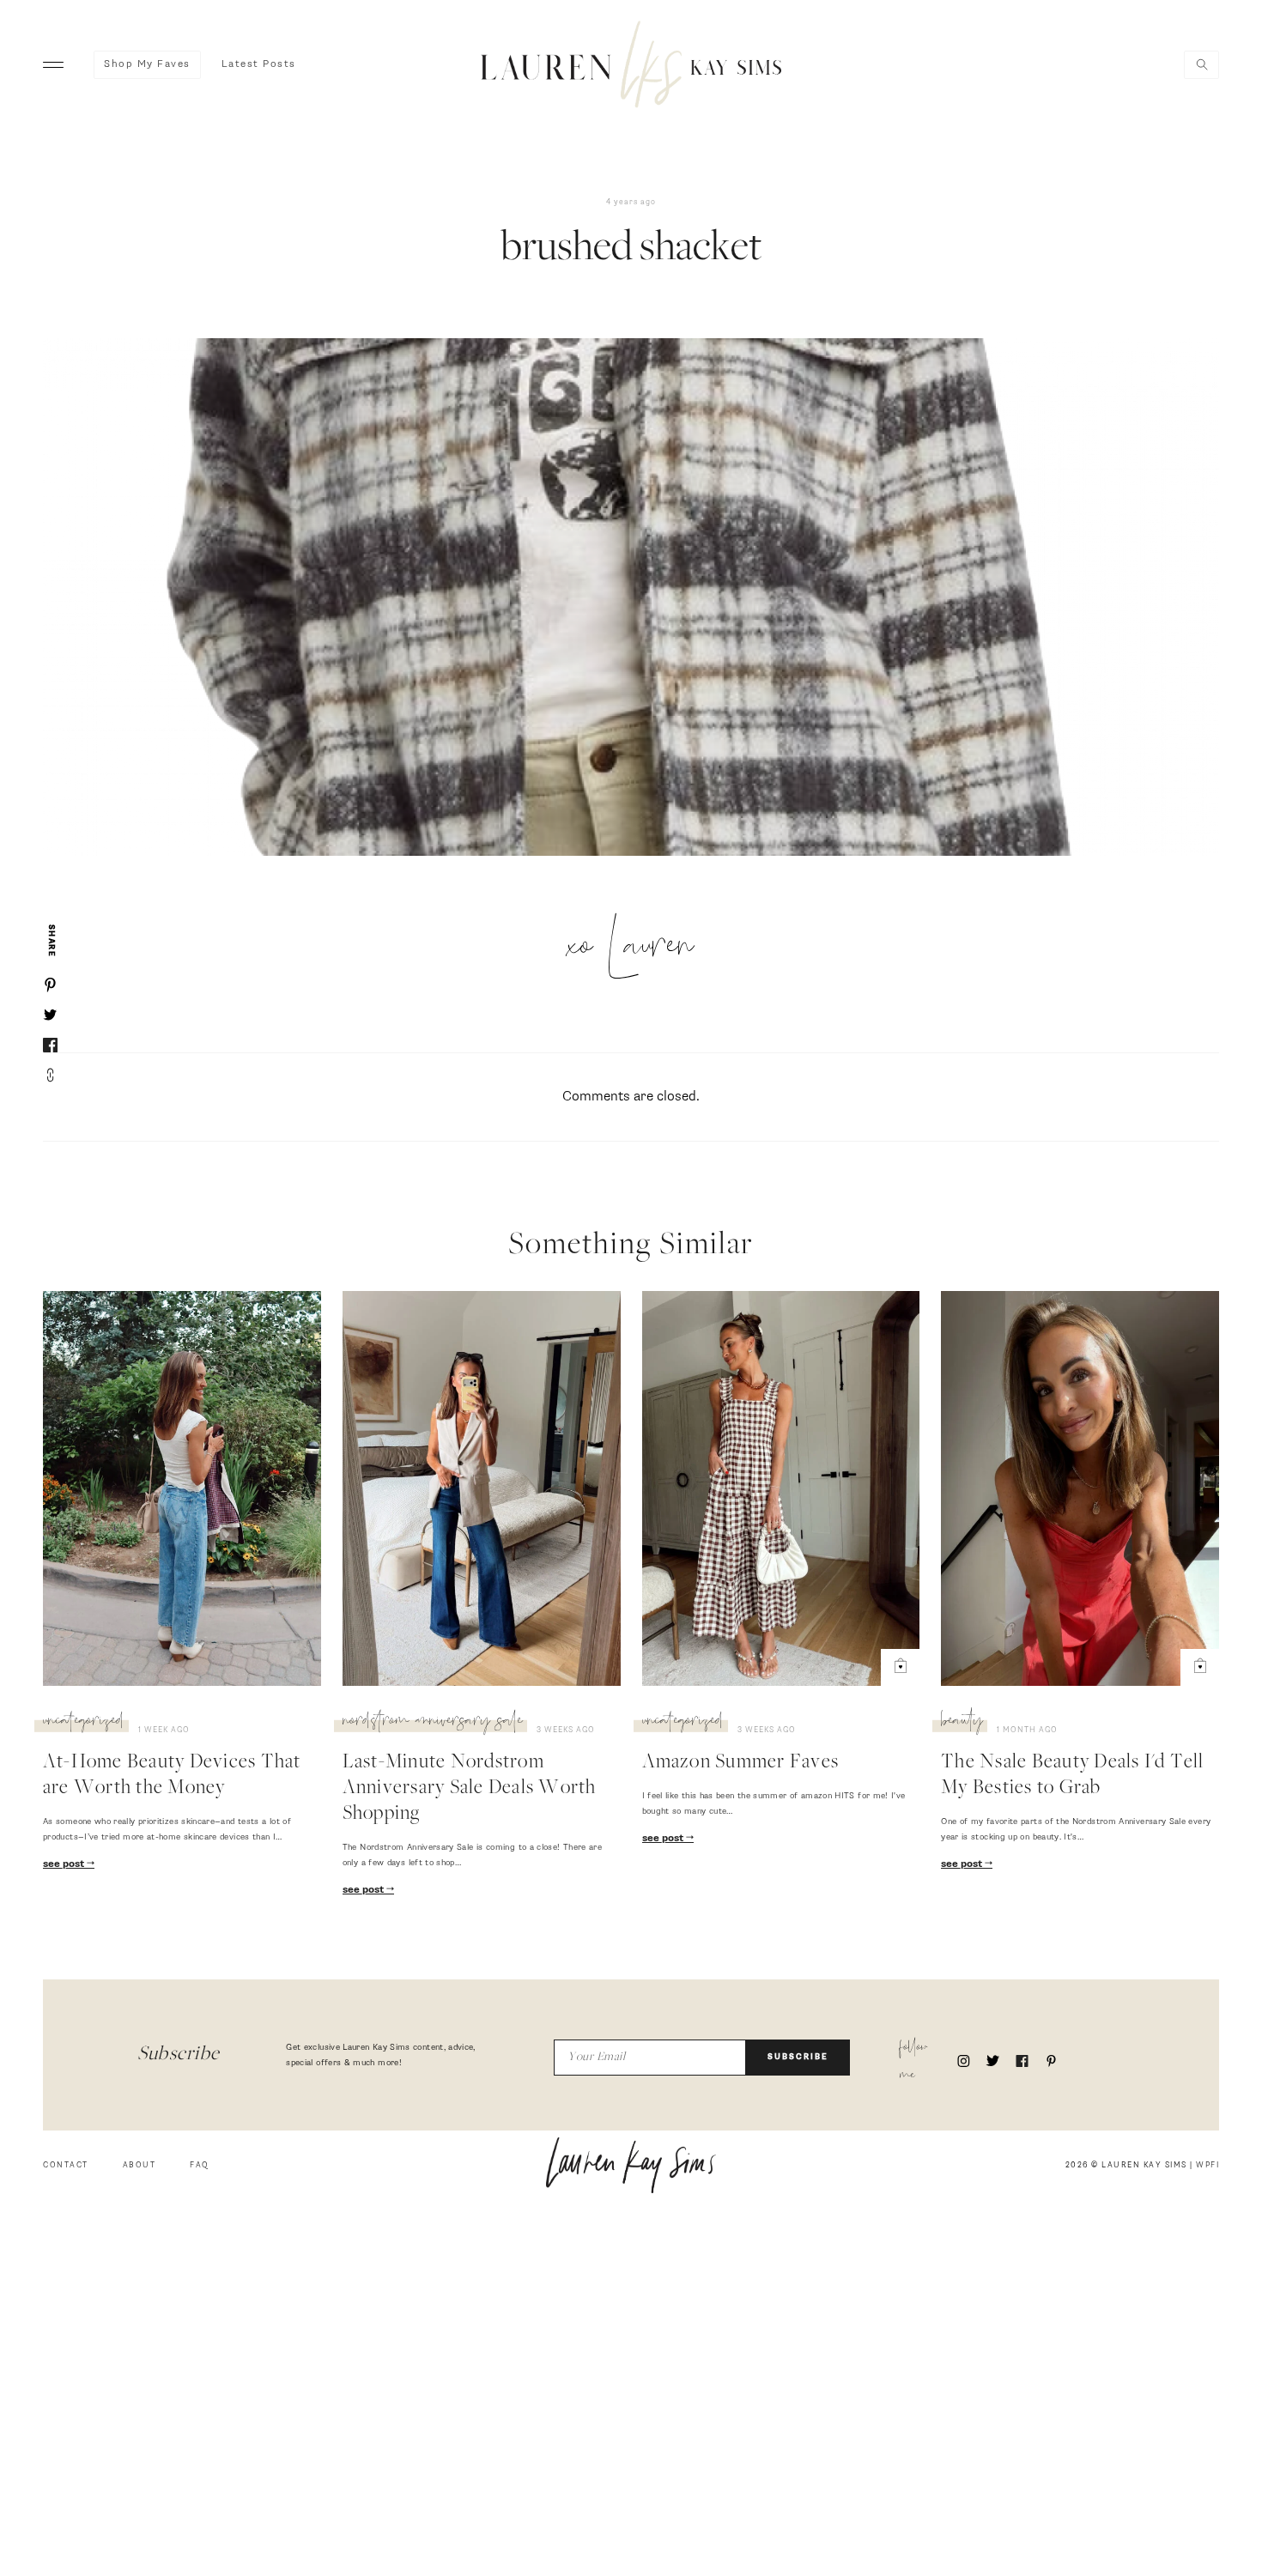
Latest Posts (259, 64)
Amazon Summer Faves (741, 1763)
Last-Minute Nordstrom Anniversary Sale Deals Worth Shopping (470, 1789)
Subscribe (798, 2057)
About (140, 2165)
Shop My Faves (147, 64)
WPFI (1207, 2165)
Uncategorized (84, 1723)
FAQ (200, 2165)
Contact (66, 2165)
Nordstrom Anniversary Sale (433, 1723)
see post (65, 1864)
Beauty (962, 1723)
